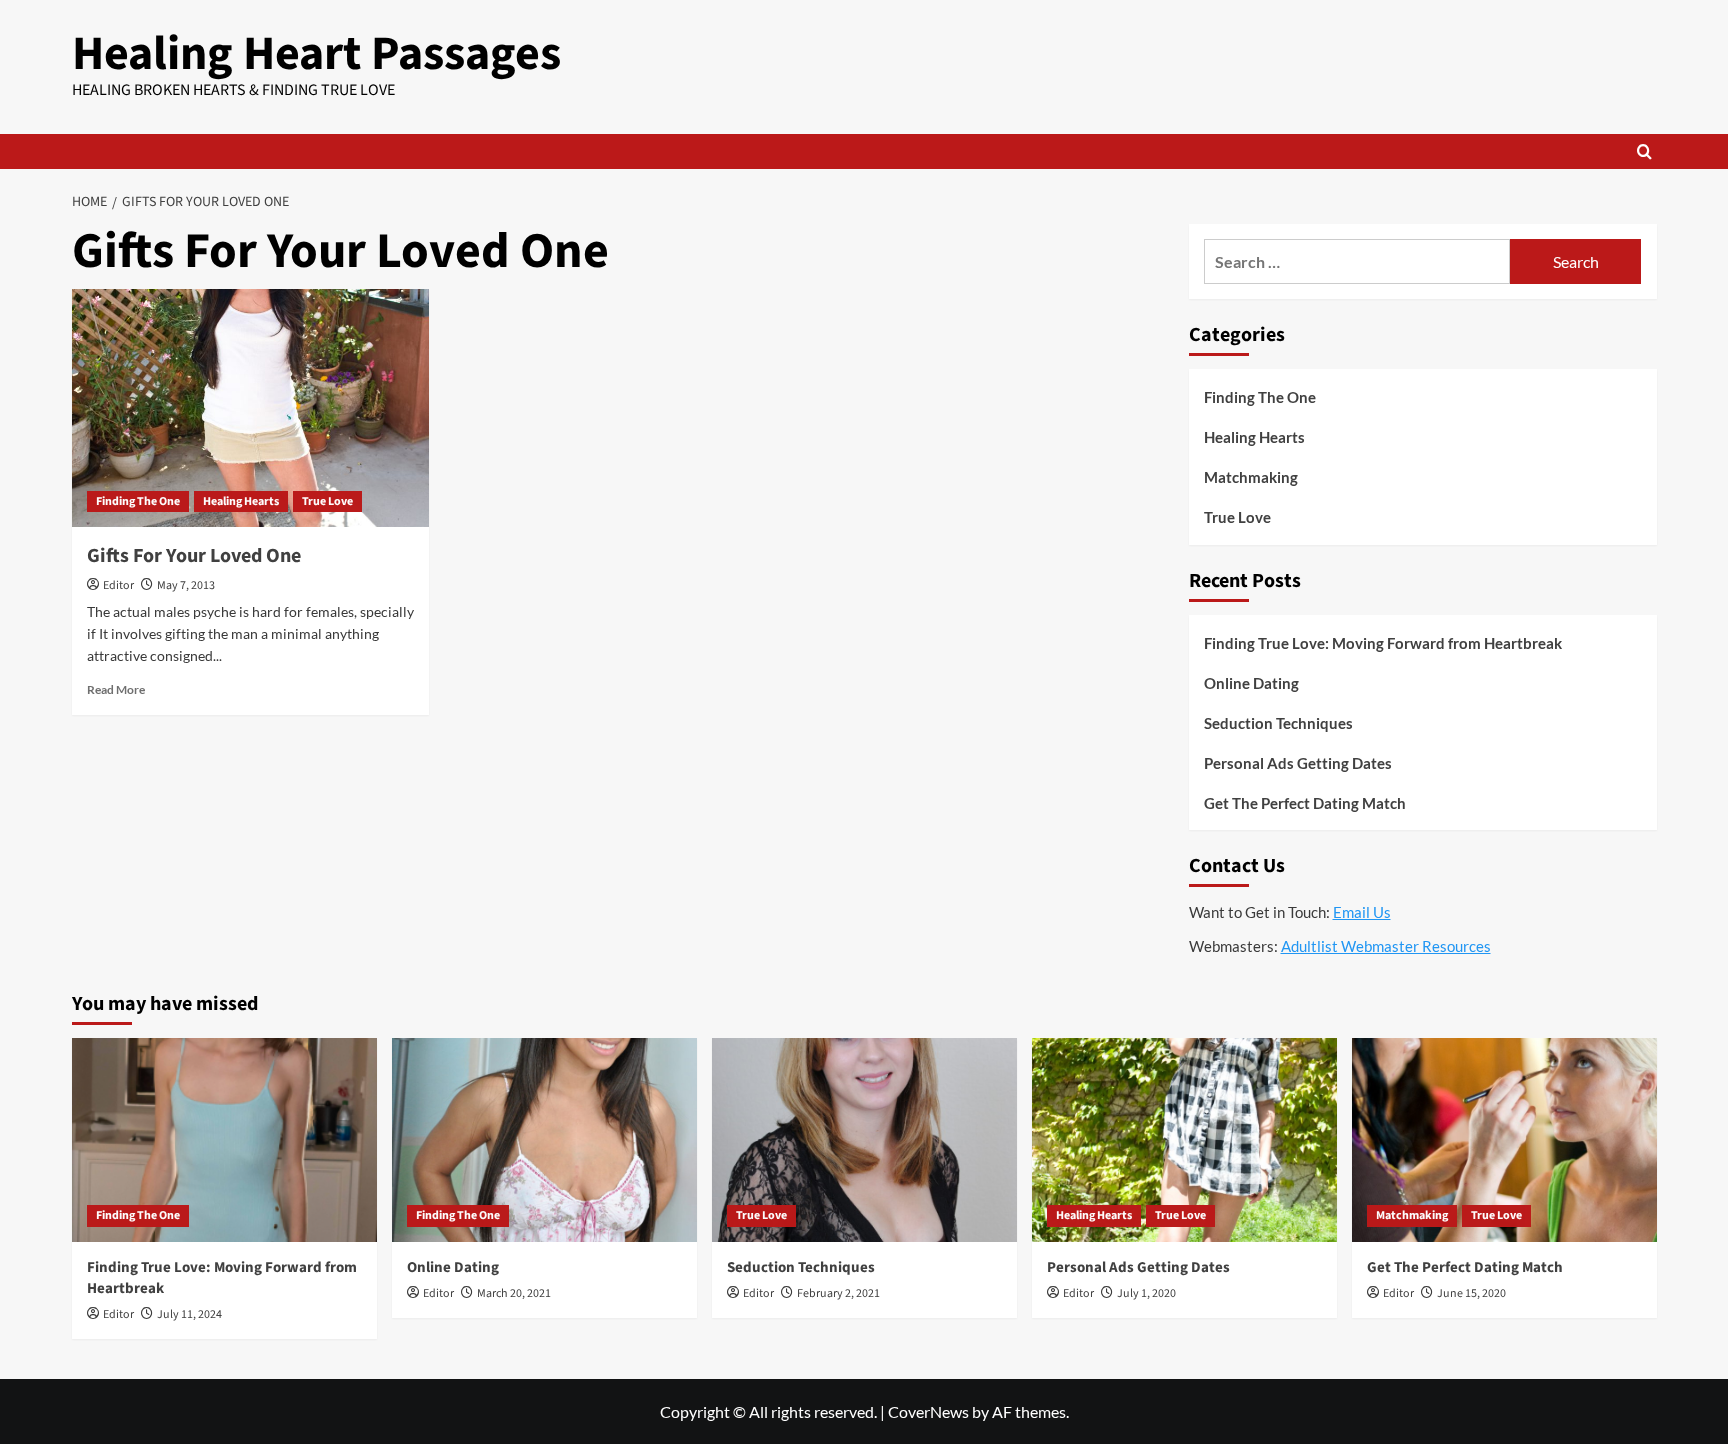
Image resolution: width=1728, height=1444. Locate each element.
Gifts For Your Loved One (194, 556)
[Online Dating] (544, 1139)
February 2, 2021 (838, 1293)
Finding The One (138, 501)
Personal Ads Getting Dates (1298, 763)
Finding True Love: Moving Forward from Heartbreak (1383, 643)
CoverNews (928, 1411)
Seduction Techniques (1278, 723)
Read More (116, 689)
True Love (327, 501)
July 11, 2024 (189, 1314)
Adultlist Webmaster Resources (1386, 946)
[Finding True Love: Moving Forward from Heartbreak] (224, 1139)
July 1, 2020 (1146, 1293)
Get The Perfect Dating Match (1305, 803)
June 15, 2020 (1471, 1293)
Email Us (1362, 912)
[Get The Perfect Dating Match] (1504, 1139)
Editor (118, 585)
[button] (1644, 151)
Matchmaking (1251, 477)
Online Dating (1251, 683)
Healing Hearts (241, 501)
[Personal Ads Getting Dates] (1184, 1139)
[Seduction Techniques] (864, 1139)
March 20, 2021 (514, 1293)
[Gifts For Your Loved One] (250, 408)
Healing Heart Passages (316, 54)
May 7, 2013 (186, 585)
